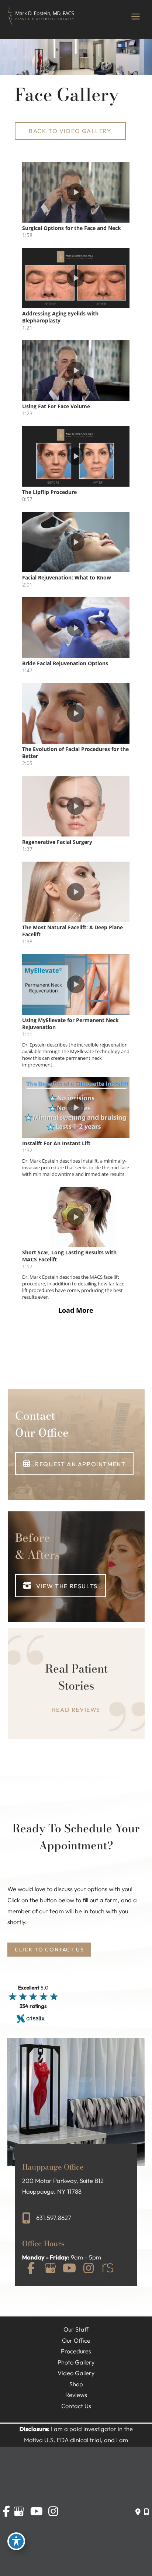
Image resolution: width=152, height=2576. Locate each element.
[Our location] (146, 2512)
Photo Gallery (76, 2362)
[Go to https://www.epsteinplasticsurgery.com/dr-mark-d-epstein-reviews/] (76, 1689)
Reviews (76, 2395)
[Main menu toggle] (135, 17)
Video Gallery (76, 2373)
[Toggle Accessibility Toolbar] (16, 2541)
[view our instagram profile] (89, 2269)
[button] (70, 131)
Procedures (76, 2351)
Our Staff (76, 2329)
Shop (76, 2384)
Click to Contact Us (49, 1949)
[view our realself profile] (108, 2269)
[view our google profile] (50, 2269)
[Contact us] (138, 2512)
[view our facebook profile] (31, 2269)
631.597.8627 (54, 2218)
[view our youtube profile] (69, 2269)
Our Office (76, 2340)
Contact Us (76, 2406)
